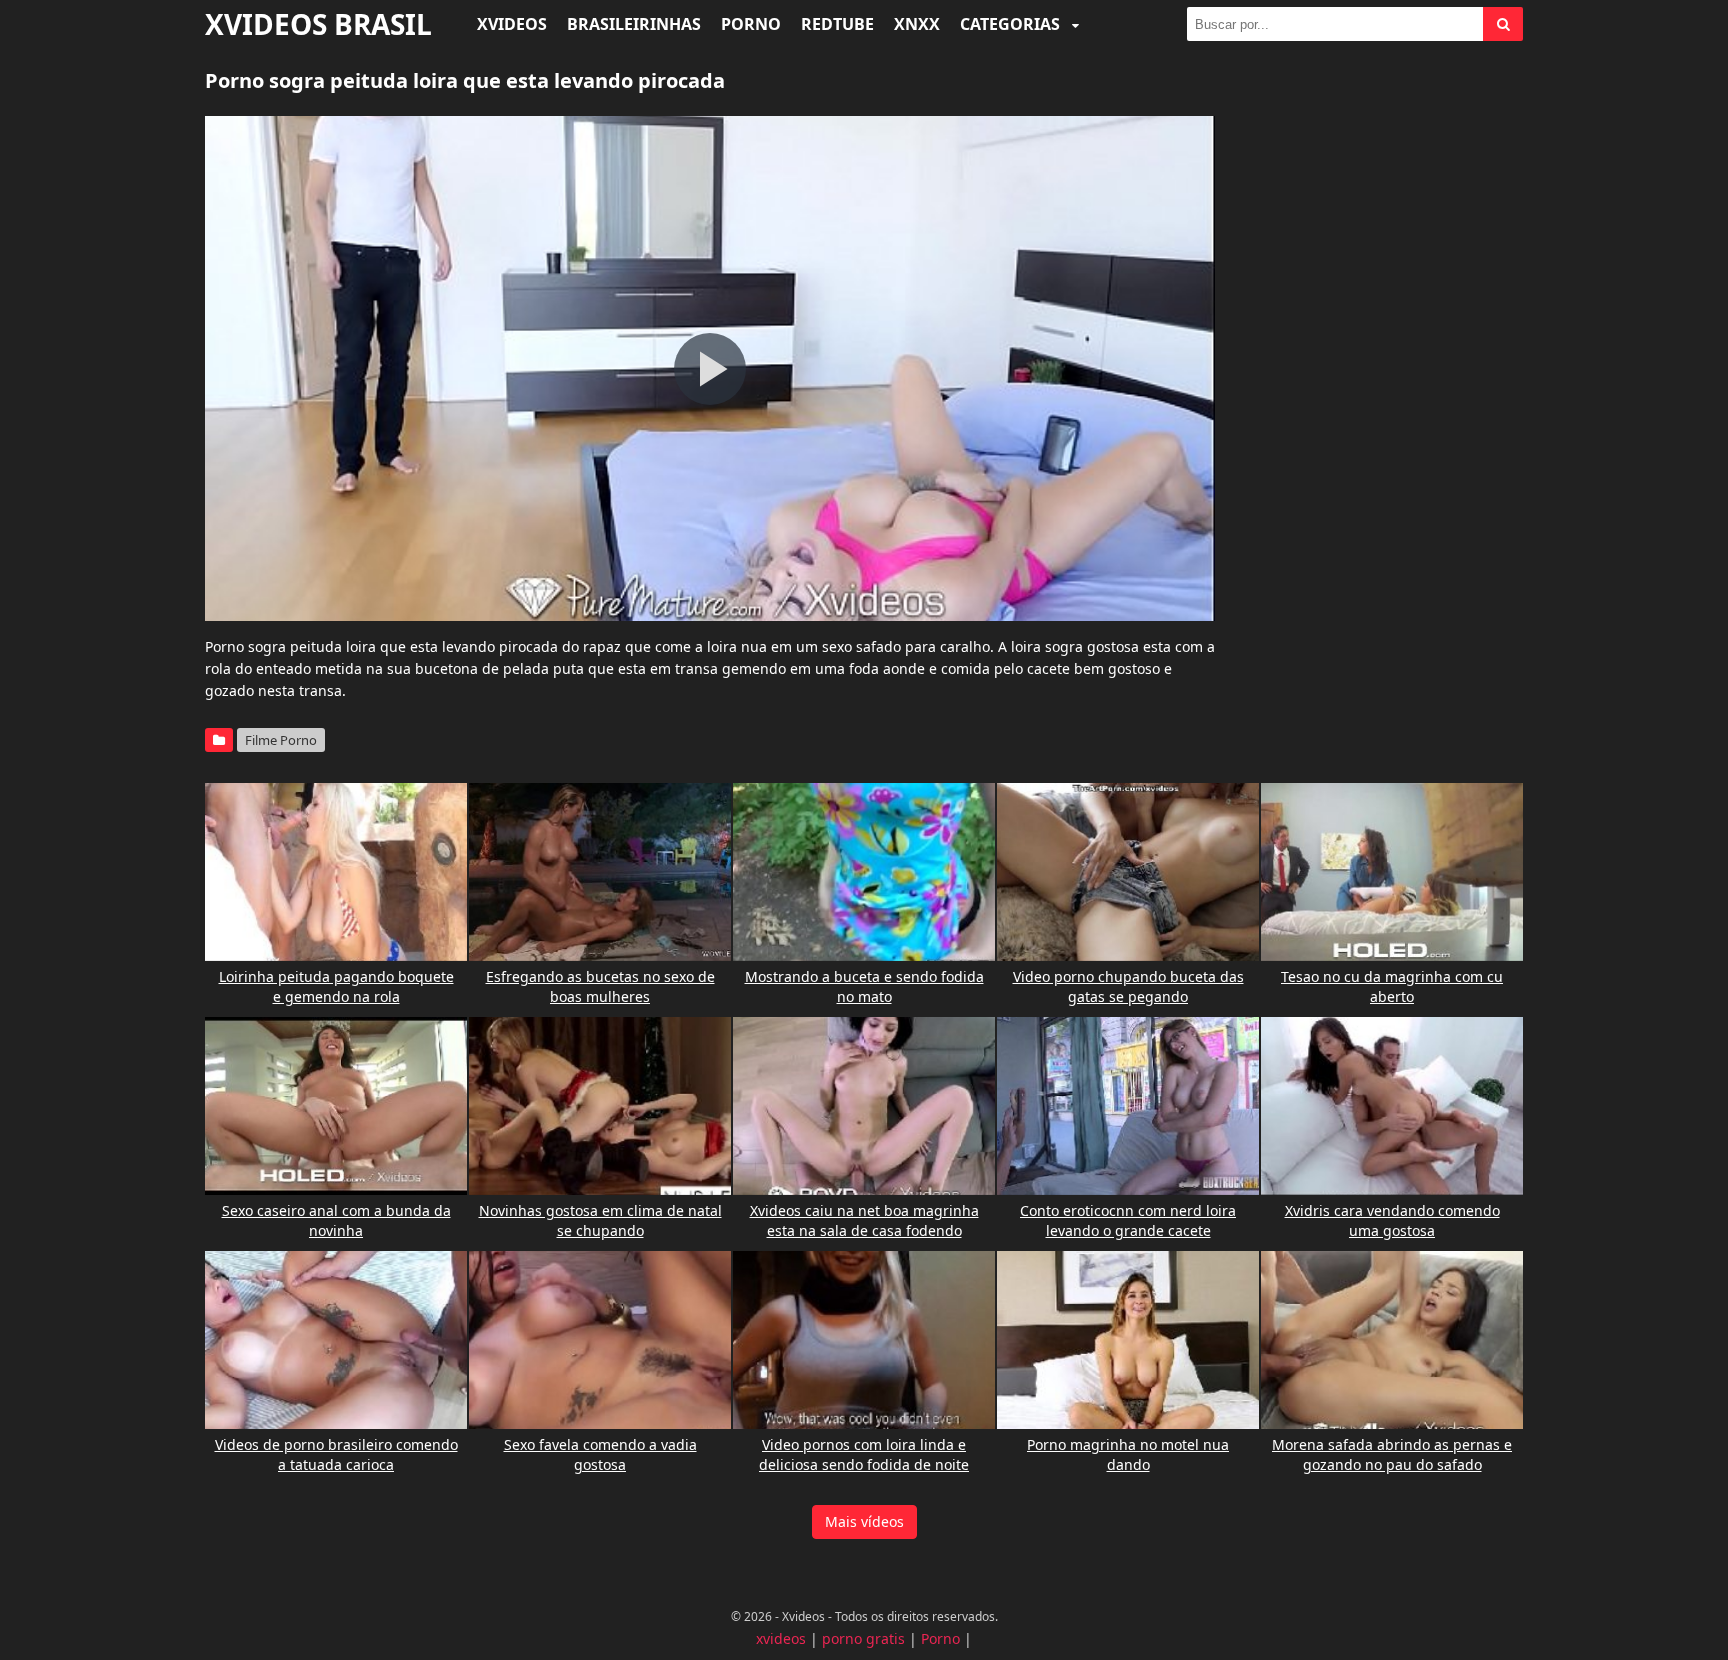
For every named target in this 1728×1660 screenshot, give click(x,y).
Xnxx (917, 24)
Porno (751, 24)
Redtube (837, 24)
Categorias (1012, 24)
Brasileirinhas (634, 24)
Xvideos (512, 24)
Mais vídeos (864, 1521)
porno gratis (863, 1638)
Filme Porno (281, 740)
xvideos (781, 1638)
